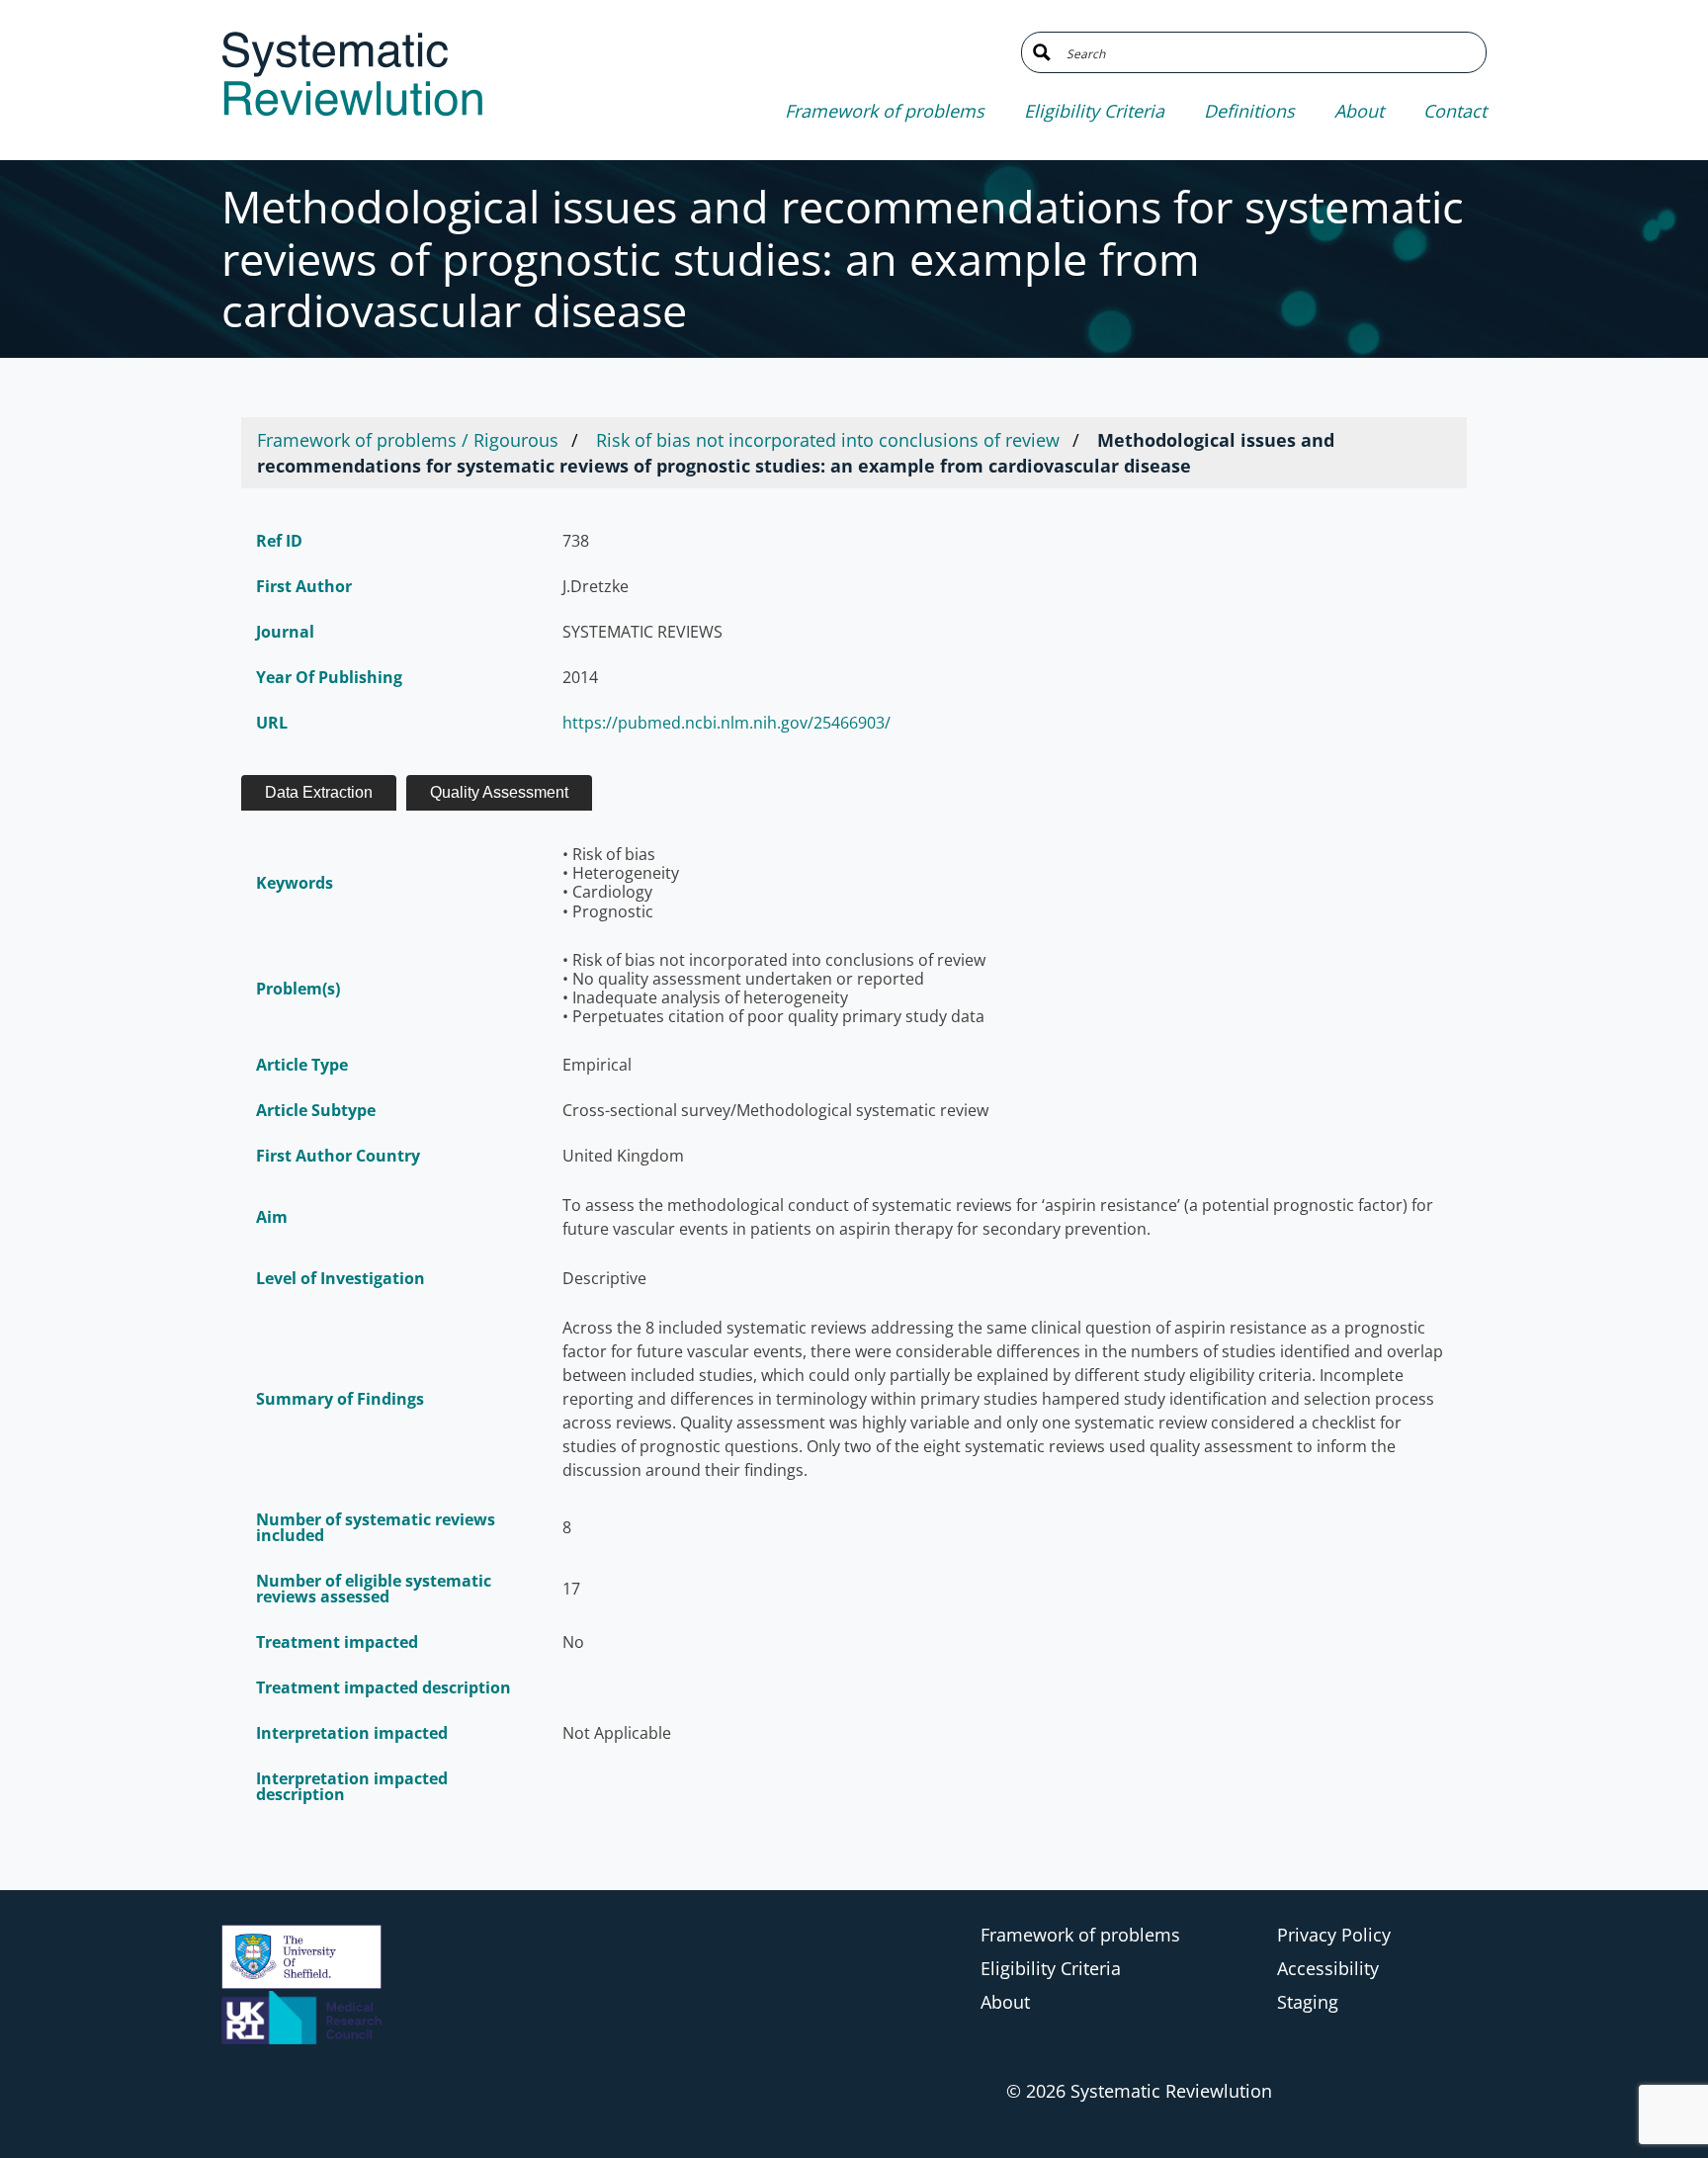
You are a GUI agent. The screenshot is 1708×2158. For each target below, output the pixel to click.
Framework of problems (885, 111)
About (1359, 111)
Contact (1455, 111)
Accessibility (1328, 1968)
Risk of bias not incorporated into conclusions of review (828, 440)
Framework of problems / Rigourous (408, 440)
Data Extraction (319, 792)
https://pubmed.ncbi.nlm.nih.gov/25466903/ (726, 723)
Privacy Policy (1334, 1935)
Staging (1308, 2002)
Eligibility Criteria (1094, 111)
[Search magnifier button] (1042, 52)
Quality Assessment (499, 792)
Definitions (1249, 111)
